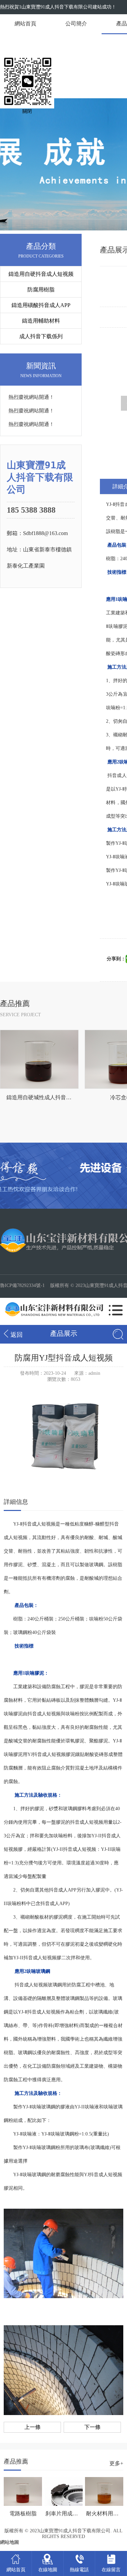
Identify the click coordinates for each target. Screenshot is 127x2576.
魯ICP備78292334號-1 (22, 1285)
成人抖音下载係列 (41, 336)
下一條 (92, 2427)
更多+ (116, 2463)
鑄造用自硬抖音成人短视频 (41, 274)
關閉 (27, 111)
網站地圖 (9, 2542)
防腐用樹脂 (41, 290)
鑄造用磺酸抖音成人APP (41, 305)
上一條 (33, 2427)
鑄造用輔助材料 (41, 321)
